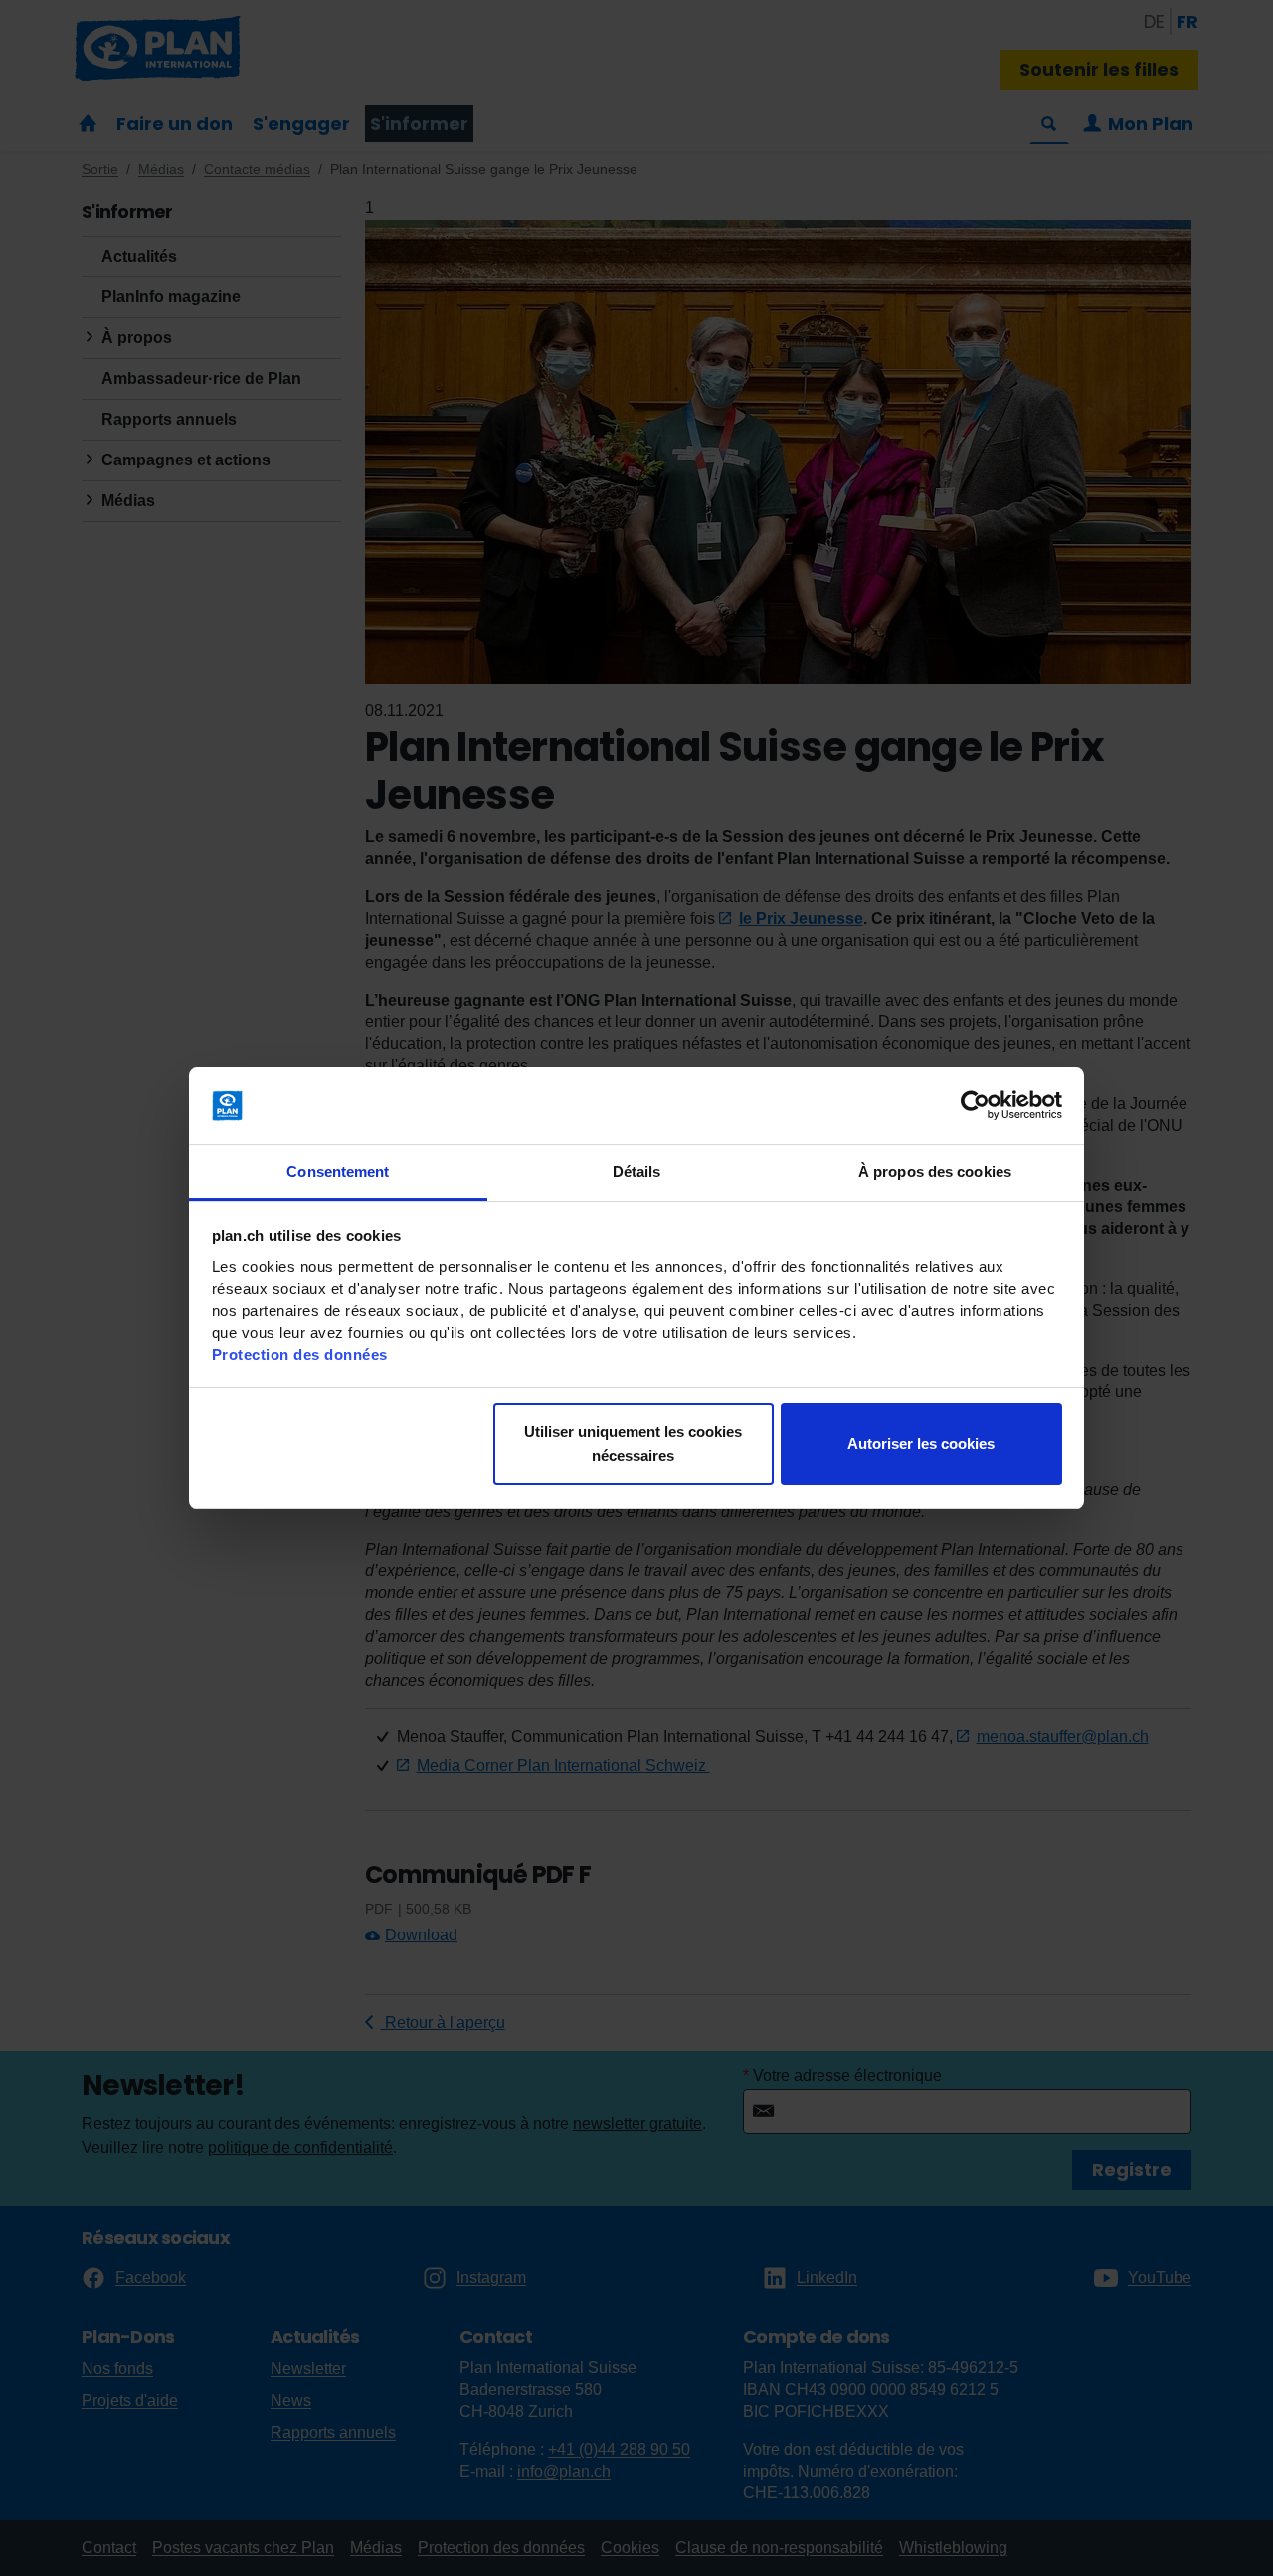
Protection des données (300, 1354)
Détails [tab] (637, 1171)
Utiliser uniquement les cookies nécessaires (633, 1444)
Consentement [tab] (338, 1171)
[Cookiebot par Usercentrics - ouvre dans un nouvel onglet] (975, 1106)
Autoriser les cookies (921, 1444)
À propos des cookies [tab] (935, 1171)
